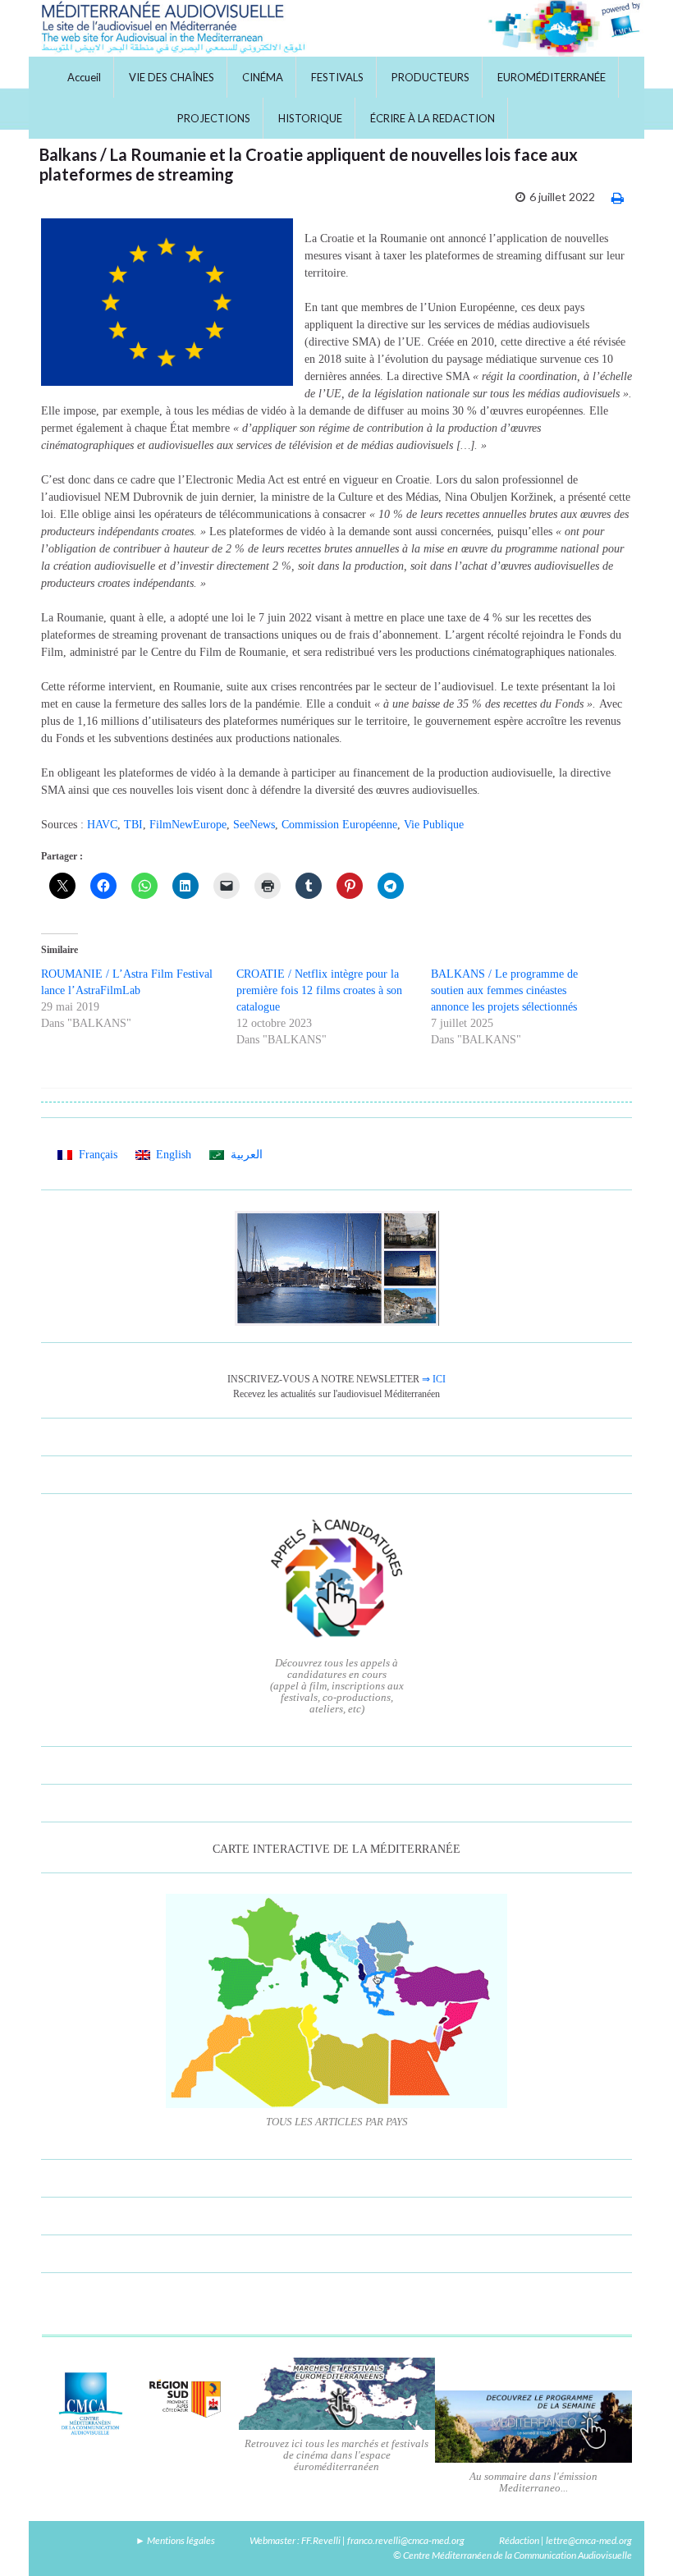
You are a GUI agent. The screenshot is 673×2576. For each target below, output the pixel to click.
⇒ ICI (434, 1379)
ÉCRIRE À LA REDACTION (433, 118)
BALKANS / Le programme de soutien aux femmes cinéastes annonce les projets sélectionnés (504, 990)
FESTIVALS (337, 77)
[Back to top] (636, 2539)
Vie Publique (434, 825)
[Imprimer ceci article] (618, 197)
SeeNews (254, 825)
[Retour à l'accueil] (336, 28)
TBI (133, 825)
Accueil (84, 77)
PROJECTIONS (214, 118)
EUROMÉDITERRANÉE (552, 77)
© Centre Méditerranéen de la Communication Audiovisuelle (513, 2555)
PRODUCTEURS (430, 77)
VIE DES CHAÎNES (172, 77)
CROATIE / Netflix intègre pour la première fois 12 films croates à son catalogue (319, 990)
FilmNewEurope (188, 825)
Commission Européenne (339, 825)
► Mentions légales (175, 2540)
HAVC (102, 825)
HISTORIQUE (310, 118)
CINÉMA (263, 77)
